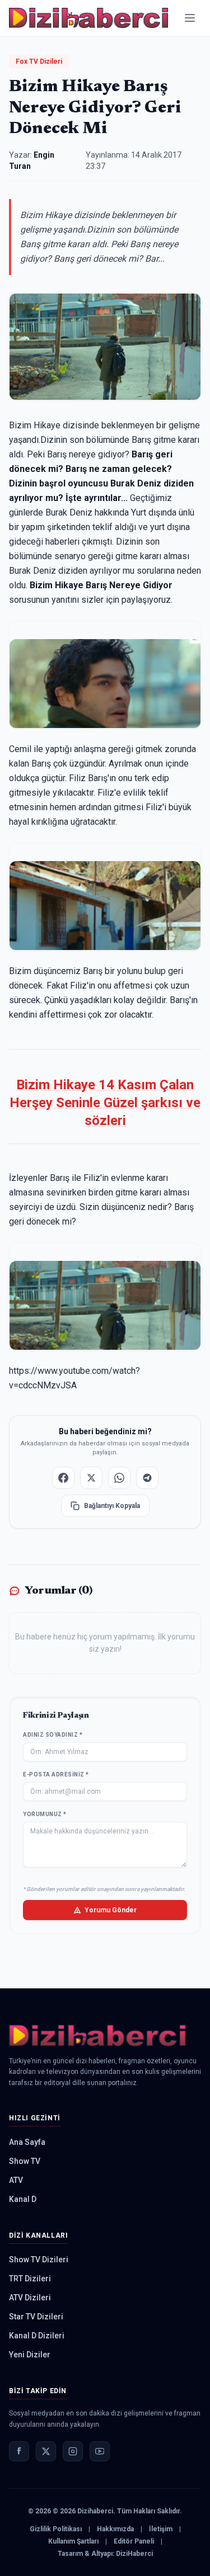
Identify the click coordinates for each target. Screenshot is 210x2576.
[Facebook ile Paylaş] (63, 1478)
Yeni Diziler (30, 2355)
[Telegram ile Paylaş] (147, 1478)
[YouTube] (100, 2451)
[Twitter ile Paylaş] (91, 1478)
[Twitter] (46, 2451)
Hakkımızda (115, 2529)
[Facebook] (19, 2451)
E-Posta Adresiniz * (56, 1774)
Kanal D (23, 2199)
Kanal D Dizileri (37, 2336)
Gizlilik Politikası (56, 2529)
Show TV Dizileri (39, 2260)
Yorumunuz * (45, 1814)
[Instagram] (73, 2451)
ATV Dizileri (30, 2298)
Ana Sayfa (27, 2142)
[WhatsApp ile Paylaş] (119, 1478)
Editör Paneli (134, 2541)
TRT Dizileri (30, 2279)
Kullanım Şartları (73, 2541)
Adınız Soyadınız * (53, 1735)
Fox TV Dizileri (39, 62)
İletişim (161, 2529)
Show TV (25, 2161)
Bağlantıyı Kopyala (112, 1506)
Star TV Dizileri (36, 2317)
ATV (16, 2180)
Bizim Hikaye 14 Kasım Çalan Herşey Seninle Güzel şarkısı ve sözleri (105, 1103)
